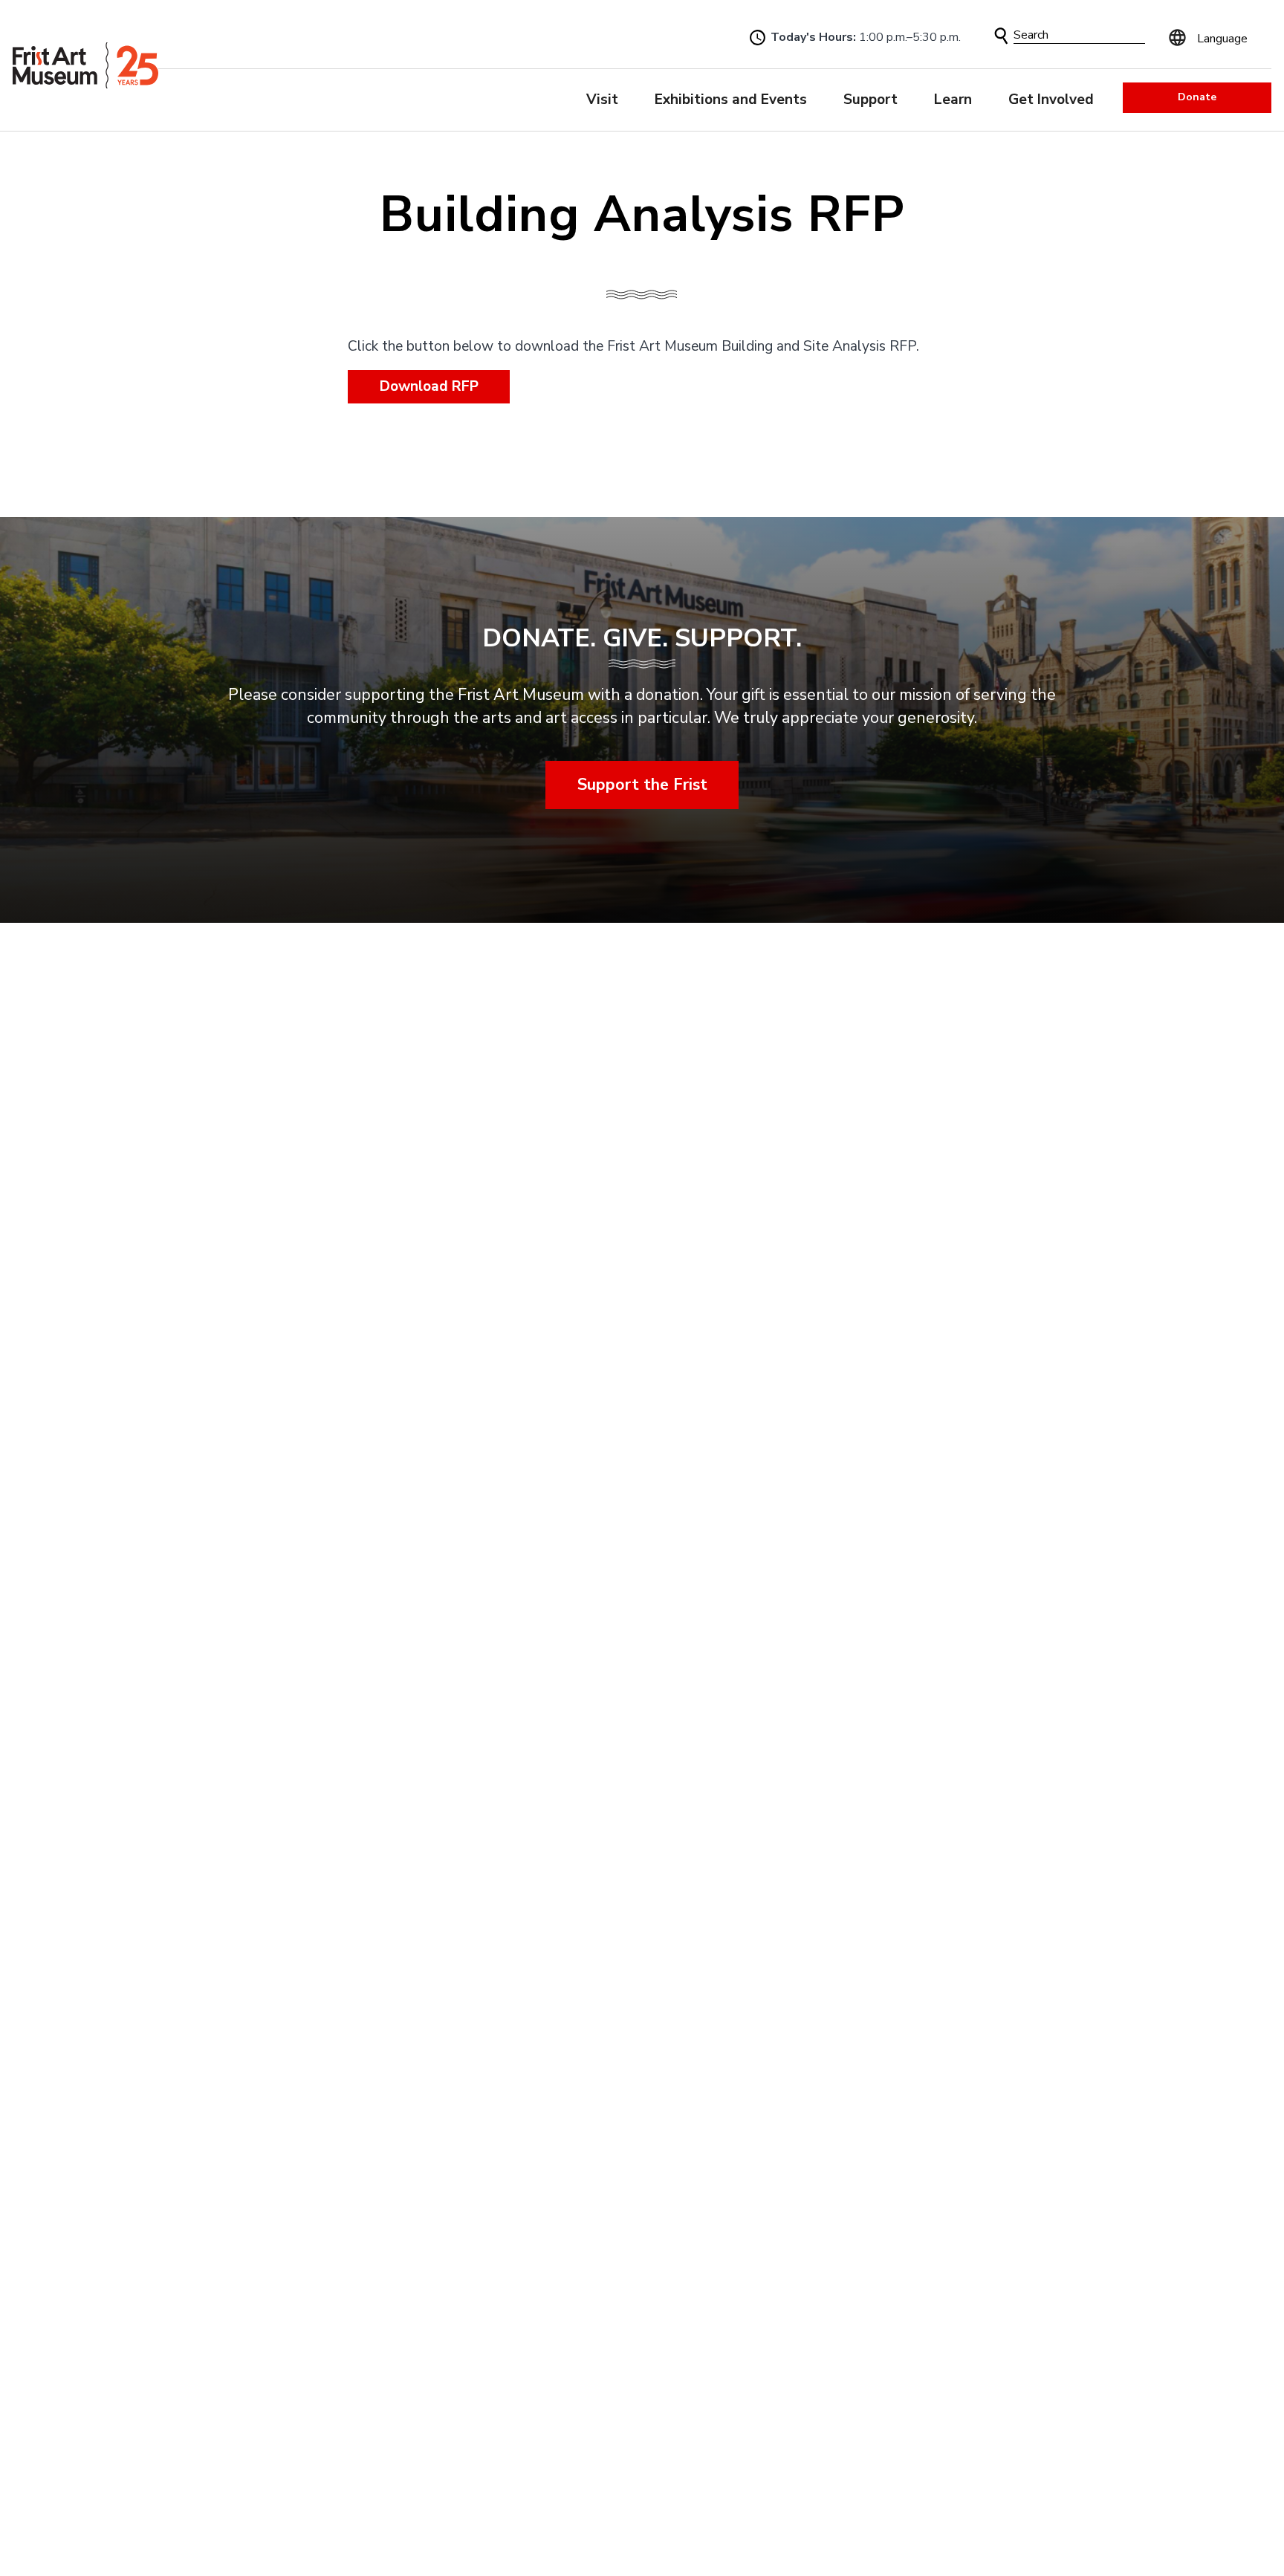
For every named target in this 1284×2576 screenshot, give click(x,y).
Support (870, 100)
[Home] (85, 66)
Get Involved (1051, 100)
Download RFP (429, 386)
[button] (1001, 36)
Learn (953, 100)
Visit (602, 100)
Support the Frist (642, 785)
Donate (1197, 97)
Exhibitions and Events (731, 100)
